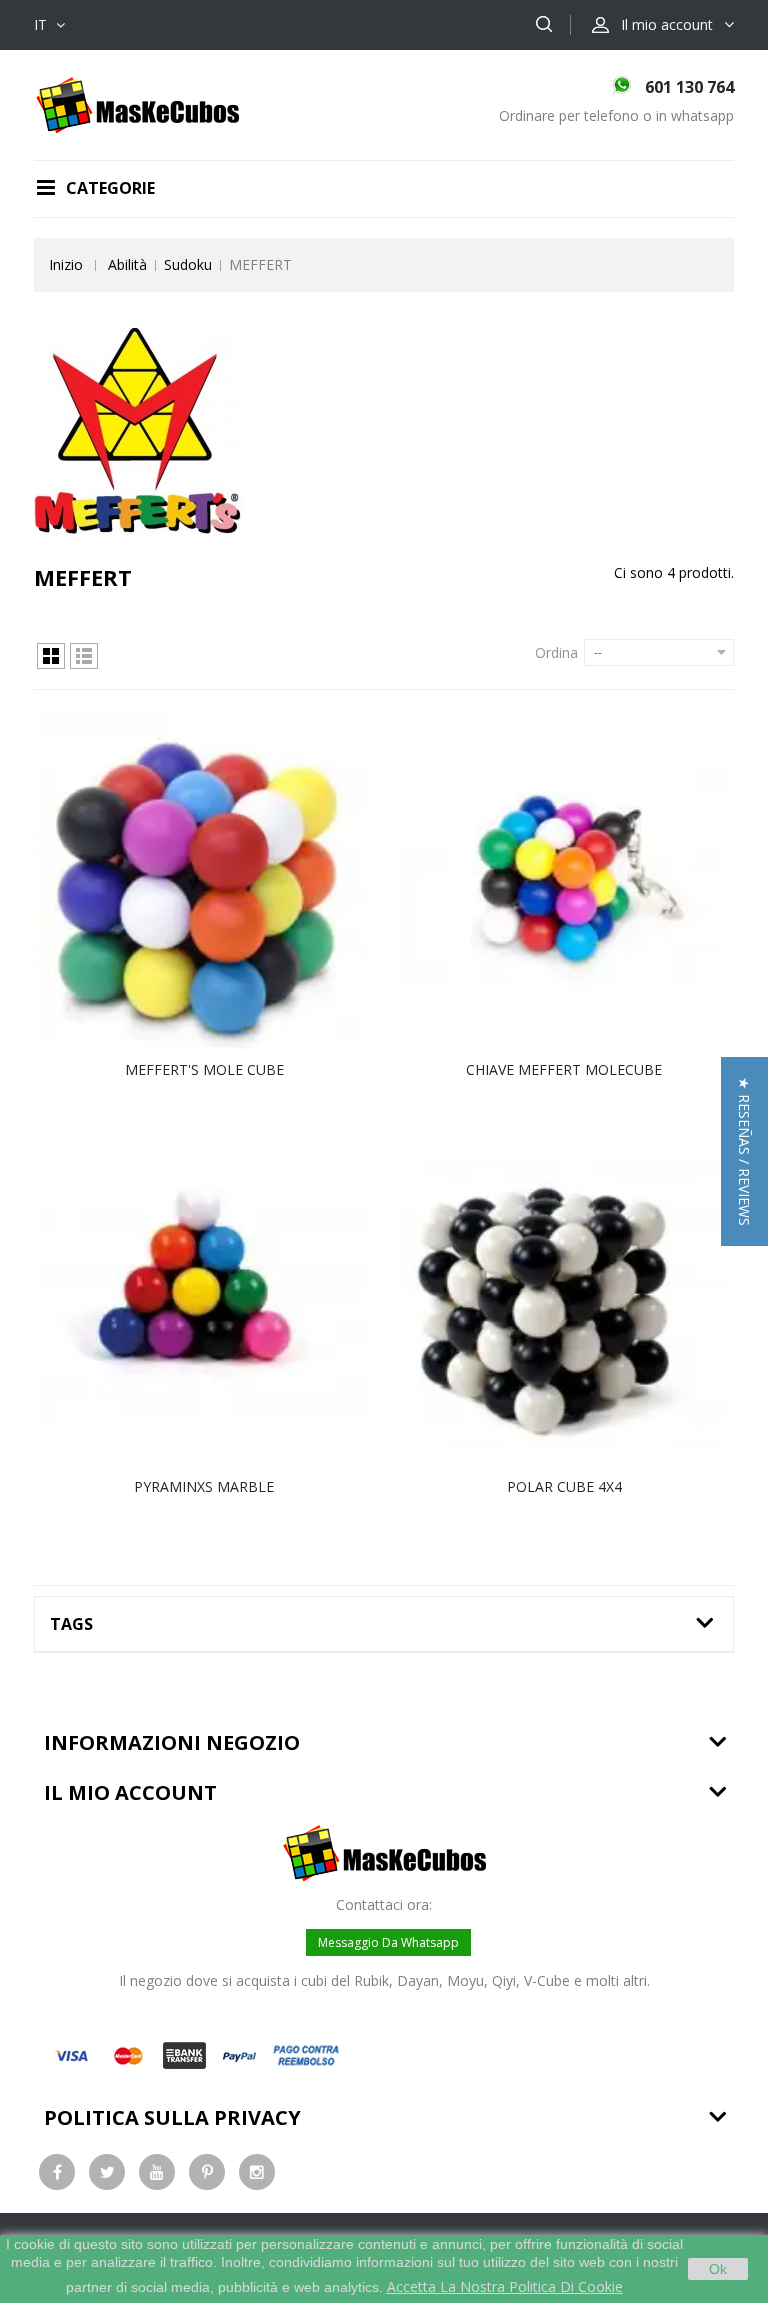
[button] (744, 1151)
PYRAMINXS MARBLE (204, 1486)
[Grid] (51, 656)
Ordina (556, 652)
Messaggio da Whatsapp (388, 1942)
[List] (84, 656)
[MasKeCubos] (137, 103)
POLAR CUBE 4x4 (564, 1486)
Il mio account (130, 1792)
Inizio (66, 264)
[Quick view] (225, 880)
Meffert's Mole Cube (204, 1069)
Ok (718, 2269)
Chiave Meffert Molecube (564, 1069)
